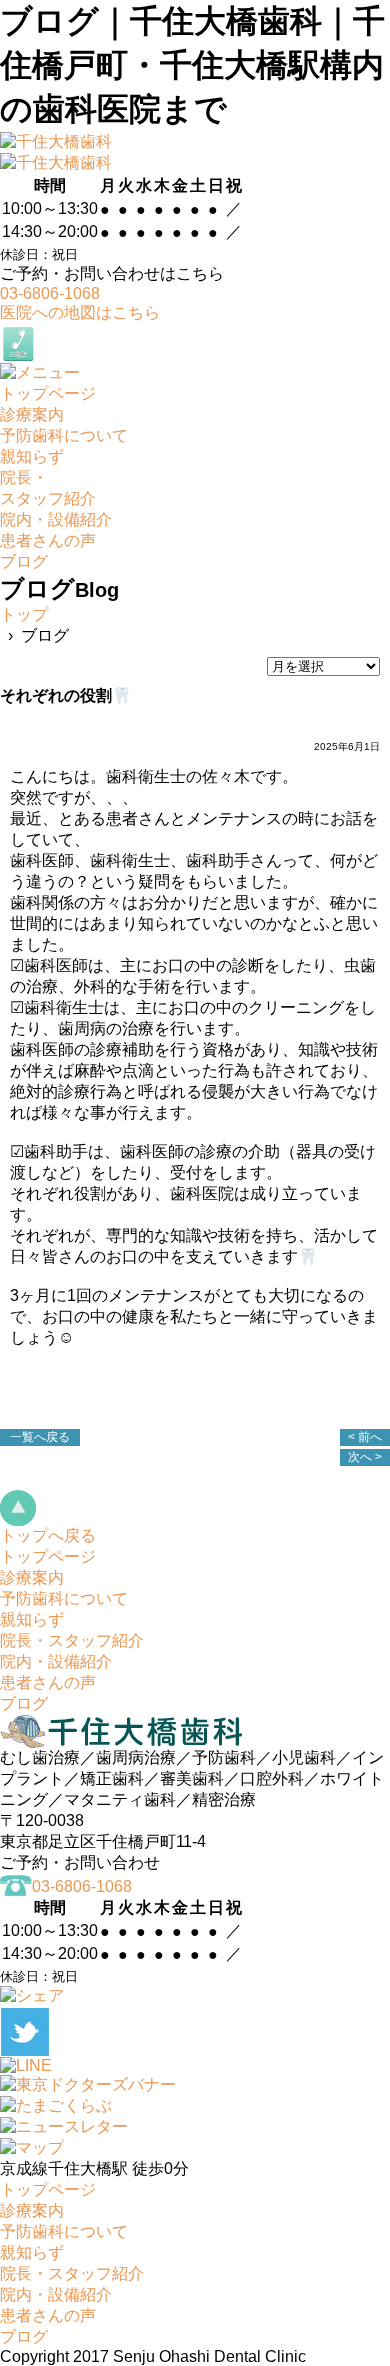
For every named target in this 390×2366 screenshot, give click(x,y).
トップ (24, 614)
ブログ (24, 1703)
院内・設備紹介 (56, 1661)
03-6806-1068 (50, 293)
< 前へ (365, 1437)
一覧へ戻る (40, 1437)
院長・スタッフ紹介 (72, 1640)
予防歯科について (64, 1598)
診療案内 (32, 1577)
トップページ (48, 1556)
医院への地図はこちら (80, 312)
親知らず (32, 1619)
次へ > (365, 1457)
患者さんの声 (48, 1682)
